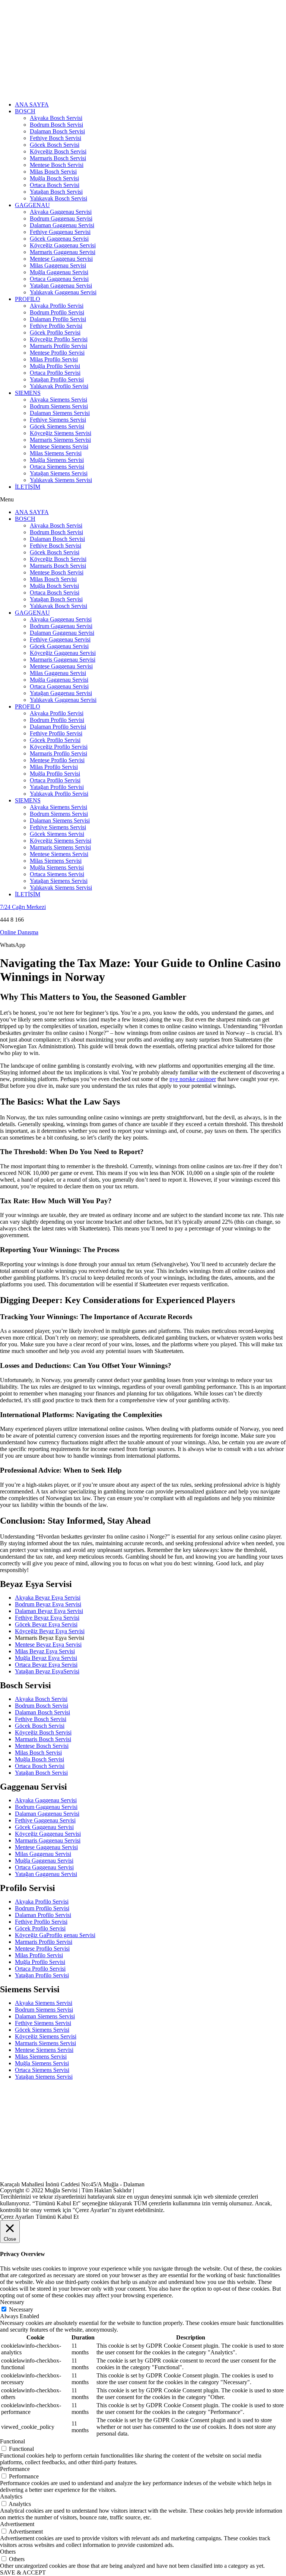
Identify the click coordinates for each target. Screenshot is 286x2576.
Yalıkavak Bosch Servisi (58, 198)
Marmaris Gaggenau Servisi (63, 252)
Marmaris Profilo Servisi (58, 346)
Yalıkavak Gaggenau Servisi (63, 292)
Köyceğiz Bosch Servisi (58, 151)
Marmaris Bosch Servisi (58, 158)
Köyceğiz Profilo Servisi (59, 339)
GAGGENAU (32, 205)
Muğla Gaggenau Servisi (59, 272)
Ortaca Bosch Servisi (55, 185)
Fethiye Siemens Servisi (58, 420)
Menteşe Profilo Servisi (57, 353)
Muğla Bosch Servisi (54, 178)
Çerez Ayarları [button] (17, 2217)
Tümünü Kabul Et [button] (57, 2217)
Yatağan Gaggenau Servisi (61, 286)
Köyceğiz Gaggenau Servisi (63, 245)
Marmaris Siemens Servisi (60, 440)
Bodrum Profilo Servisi (57, 312)
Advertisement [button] (17, 2524)
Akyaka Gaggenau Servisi (61, 212)
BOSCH (25, 111)
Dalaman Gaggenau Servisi (62, 225)
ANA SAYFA (32, 104)
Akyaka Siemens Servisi (58, 400)
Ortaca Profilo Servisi (55, 373)
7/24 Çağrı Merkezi (23, 907)
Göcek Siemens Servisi (57, 426)
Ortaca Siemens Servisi (57, 467)
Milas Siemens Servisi (56, 453)
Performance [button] (15, 2469)
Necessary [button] (12, 2302)
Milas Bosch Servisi (53, 172)
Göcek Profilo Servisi (55, 332)
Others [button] (8, 2552)
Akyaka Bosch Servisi (56, 118)
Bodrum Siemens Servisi (59, 406)
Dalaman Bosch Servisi (57, 131)
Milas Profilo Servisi (54, 359)
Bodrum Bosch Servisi (56, 125)
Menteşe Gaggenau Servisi (61, 259)
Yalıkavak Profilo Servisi (59, 386)
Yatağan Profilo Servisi (57, 379)
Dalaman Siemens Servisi (60, 413)
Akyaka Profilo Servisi (57, 306)
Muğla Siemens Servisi (57, 460)
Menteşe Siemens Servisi (59, 446)
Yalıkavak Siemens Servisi (61, 480)
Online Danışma (19, 932)
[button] (143, 500)
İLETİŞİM (28, 487)
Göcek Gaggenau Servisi (59, 239)
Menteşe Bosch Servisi (57, 165)
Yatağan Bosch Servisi (56, 192)
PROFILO (28, 299)
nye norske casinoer (193, 1079)
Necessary (21, 2309)
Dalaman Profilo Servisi (58, 319)
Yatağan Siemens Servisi (59, 473)
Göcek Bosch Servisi (55, 145)
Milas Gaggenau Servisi (58, 265)
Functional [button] (12, 2441)
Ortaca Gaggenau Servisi (59, 279)
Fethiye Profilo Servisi (56, 326)
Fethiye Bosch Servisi (55, 138)
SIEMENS (28, 393)
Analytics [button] (11, 2496)
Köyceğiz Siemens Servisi (61, 433)
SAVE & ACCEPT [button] (23, 2572)
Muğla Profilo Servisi (55, 366)
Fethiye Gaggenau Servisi (60, 232)
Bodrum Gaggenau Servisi (61, 218)
